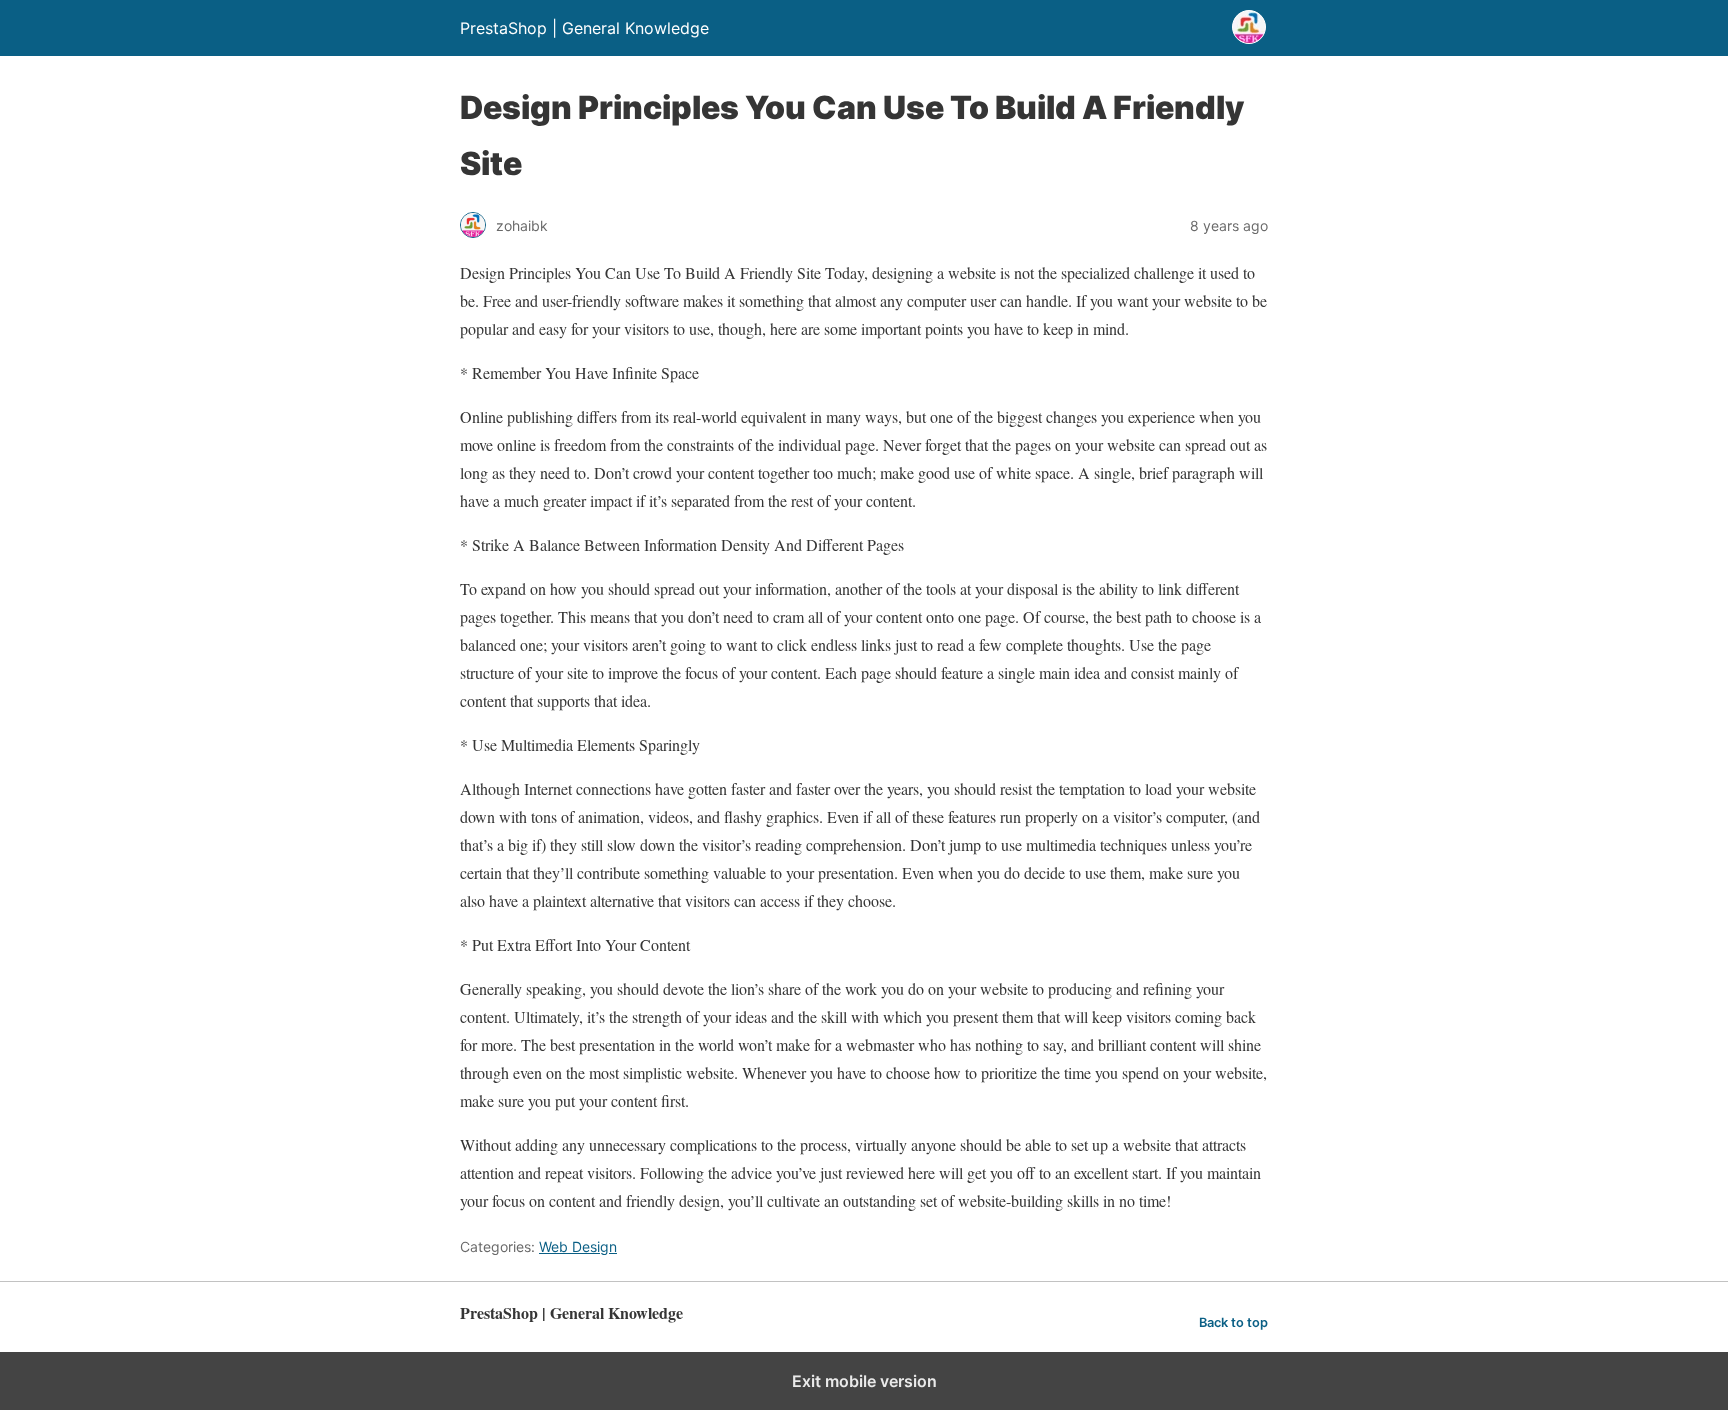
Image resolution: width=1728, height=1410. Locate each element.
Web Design (578, 1246)
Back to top (1233, 1322)
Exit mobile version (864, 1381)
